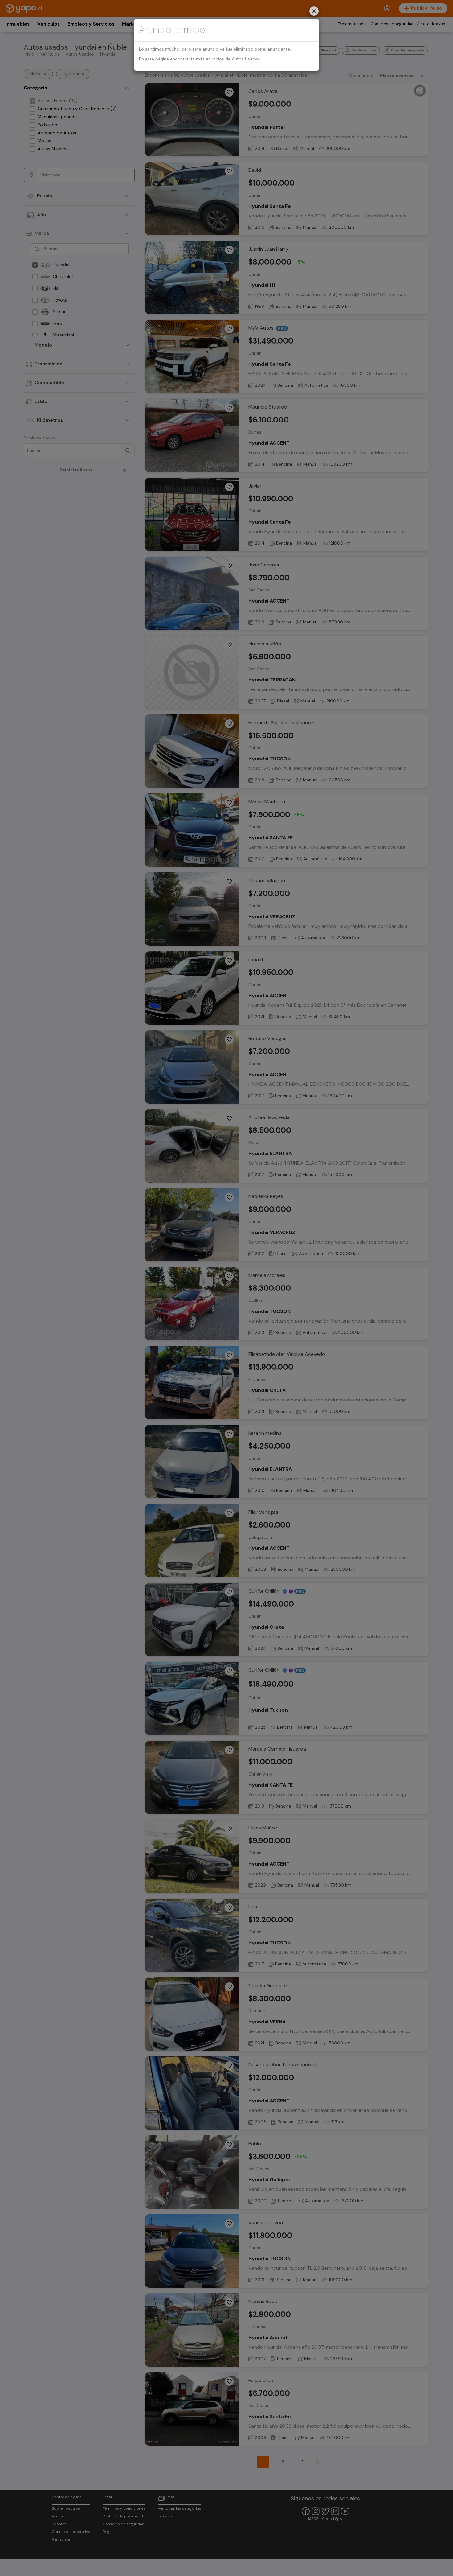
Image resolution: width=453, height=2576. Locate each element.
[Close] (314, 12)
